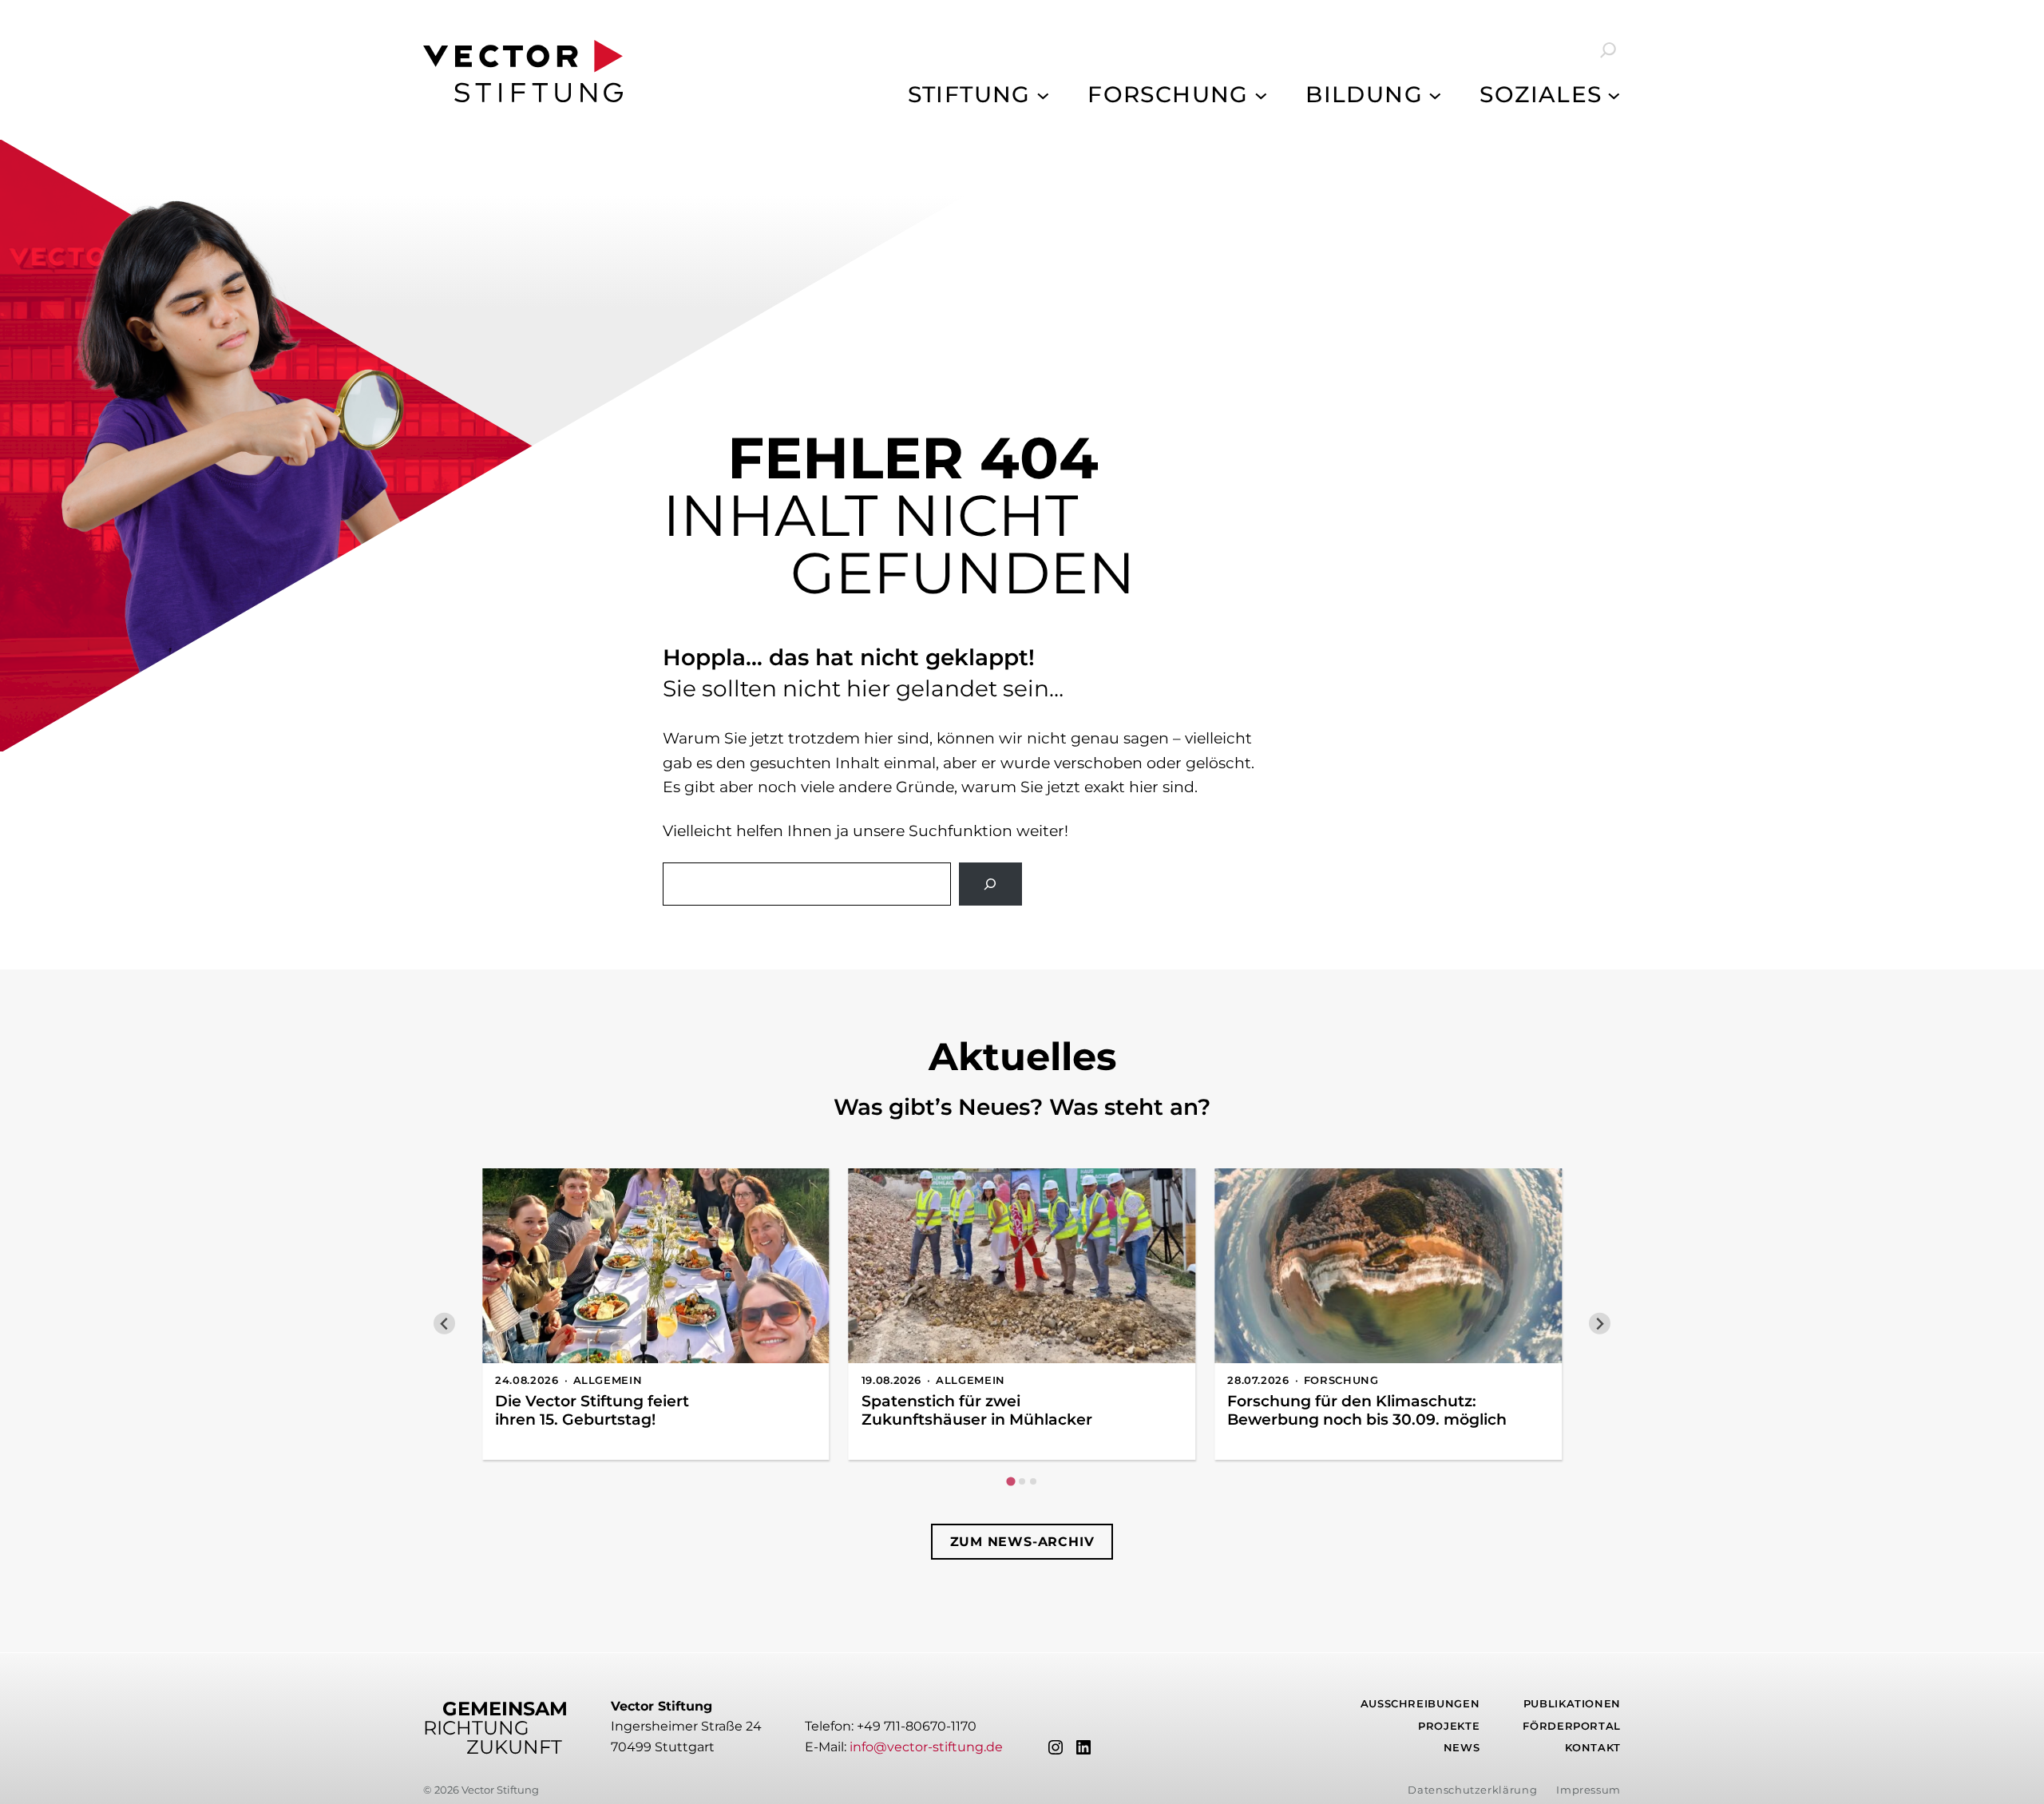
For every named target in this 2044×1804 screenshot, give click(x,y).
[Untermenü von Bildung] (1435, 95)
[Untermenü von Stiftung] (1043, 95)
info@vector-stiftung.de (926, 1747)
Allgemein (608, 1380)
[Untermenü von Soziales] (1614, 95)
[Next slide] (1600, 1324)
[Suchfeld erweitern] (1597, 50)
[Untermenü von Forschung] (1261, 95)
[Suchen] (990, 884)
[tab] (1010, 1482)
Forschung (1341, 1380)
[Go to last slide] (444, 1324)
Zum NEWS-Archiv (1022, 1542)
